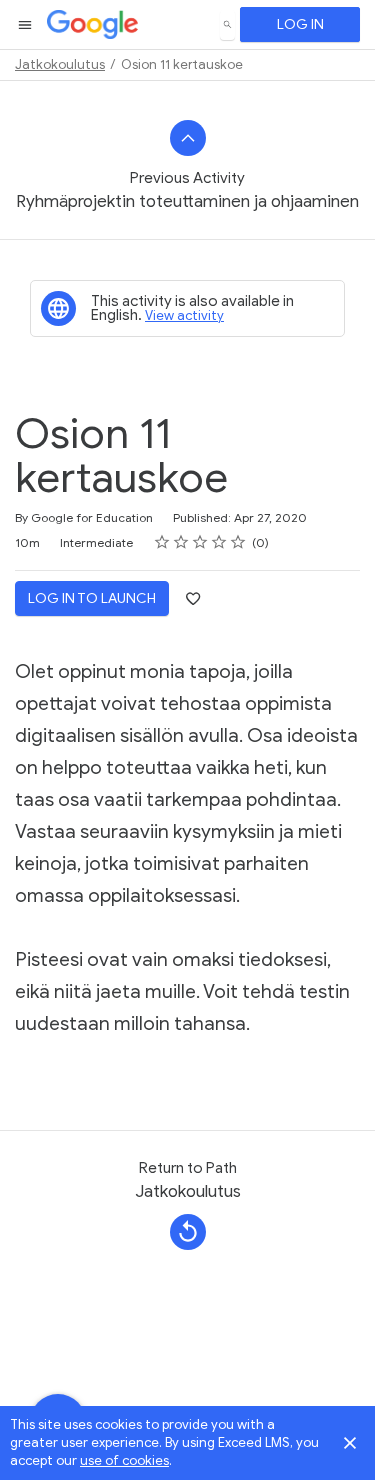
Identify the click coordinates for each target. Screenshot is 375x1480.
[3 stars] (200, 542)
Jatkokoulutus (60, 64)
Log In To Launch (92, 598)
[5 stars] (238, 542)
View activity (184, 315)
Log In (300, 24)
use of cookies (124, 1460)
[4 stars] (219, 542)
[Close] (350, 1443)
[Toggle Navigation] (26, 25)
